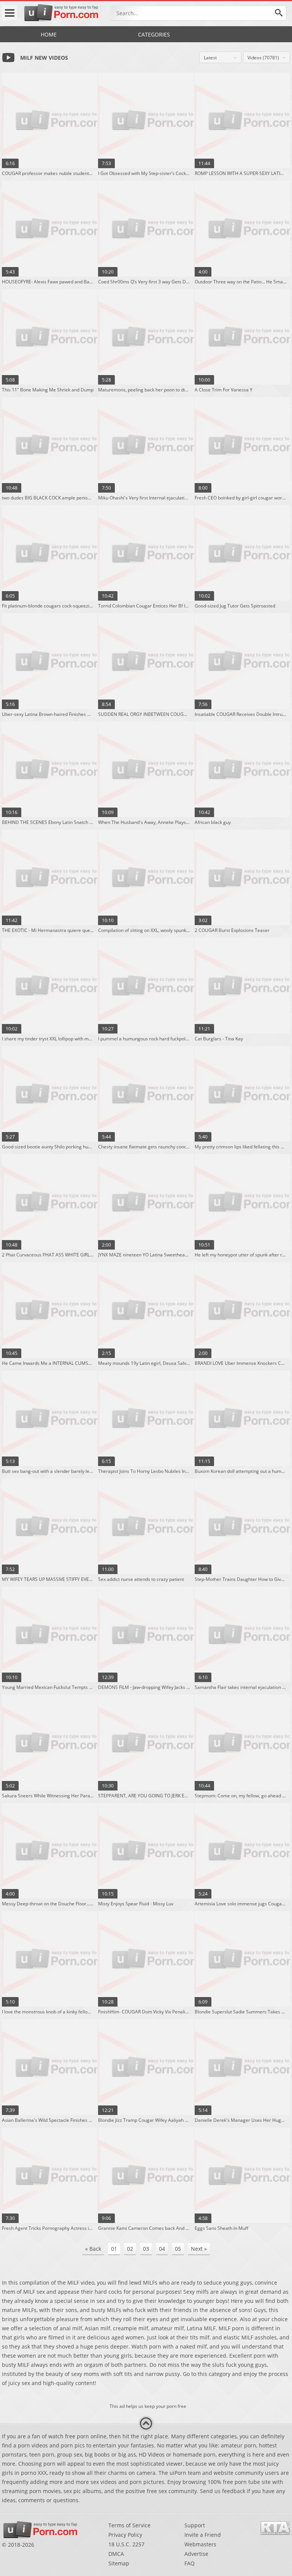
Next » (199, 2249)
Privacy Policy (125, 2535)
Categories (154, 34)
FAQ (190, 2563)
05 (178, 2249)
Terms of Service (129, 2525)
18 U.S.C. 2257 (126, 2544)
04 (162, 2249)
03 (146, 2249)
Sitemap (119, 2563)
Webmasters (200, 2544)
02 (130, 2249)
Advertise (196, 2554)
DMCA (116, 2554)
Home (49, 34)
